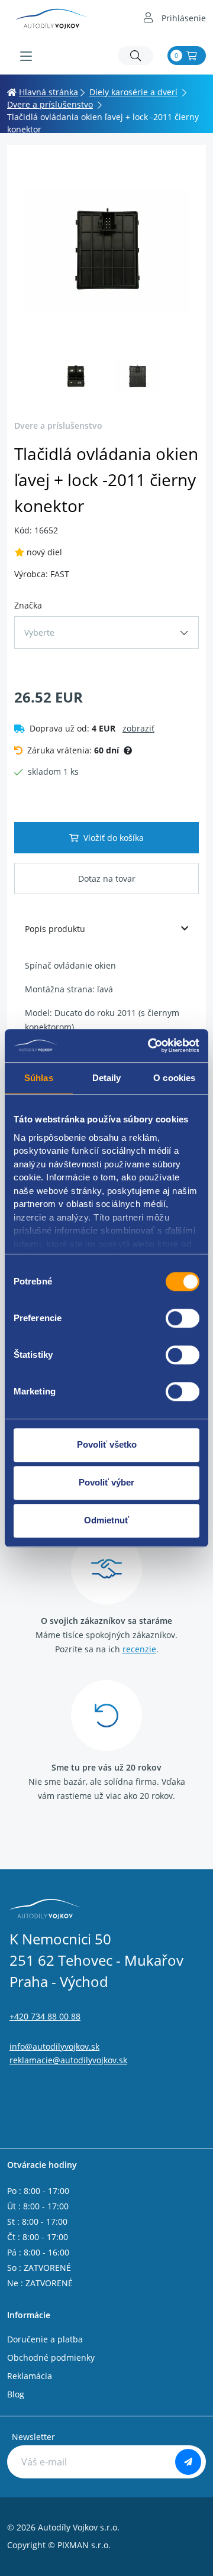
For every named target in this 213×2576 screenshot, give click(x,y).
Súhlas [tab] (39, 1078)
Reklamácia (30, 2376)
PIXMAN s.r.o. (84, 2545)
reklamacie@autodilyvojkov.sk (68, 2060)
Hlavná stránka (49, 92)
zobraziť (138, 728)
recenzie (139, 1649)
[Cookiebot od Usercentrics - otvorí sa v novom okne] (150, 1046)
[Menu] (26, 56)
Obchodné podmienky (51, 2357)
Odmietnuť (106, 1520)
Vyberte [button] (39, 632)
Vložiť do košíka (114, 838)
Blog (16, 2394)
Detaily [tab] (107, 1078)
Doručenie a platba (45, 2339)
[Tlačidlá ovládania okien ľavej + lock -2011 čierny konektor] (106, 251)
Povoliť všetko (107, 1444)
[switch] (183, 1318)
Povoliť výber (106, 1482)
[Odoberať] (188, 2462)
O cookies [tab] (174, 1078)
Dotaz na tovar (107, 878)
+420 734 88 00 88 (45, 2016)
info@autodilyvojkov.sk (54, 2046)
